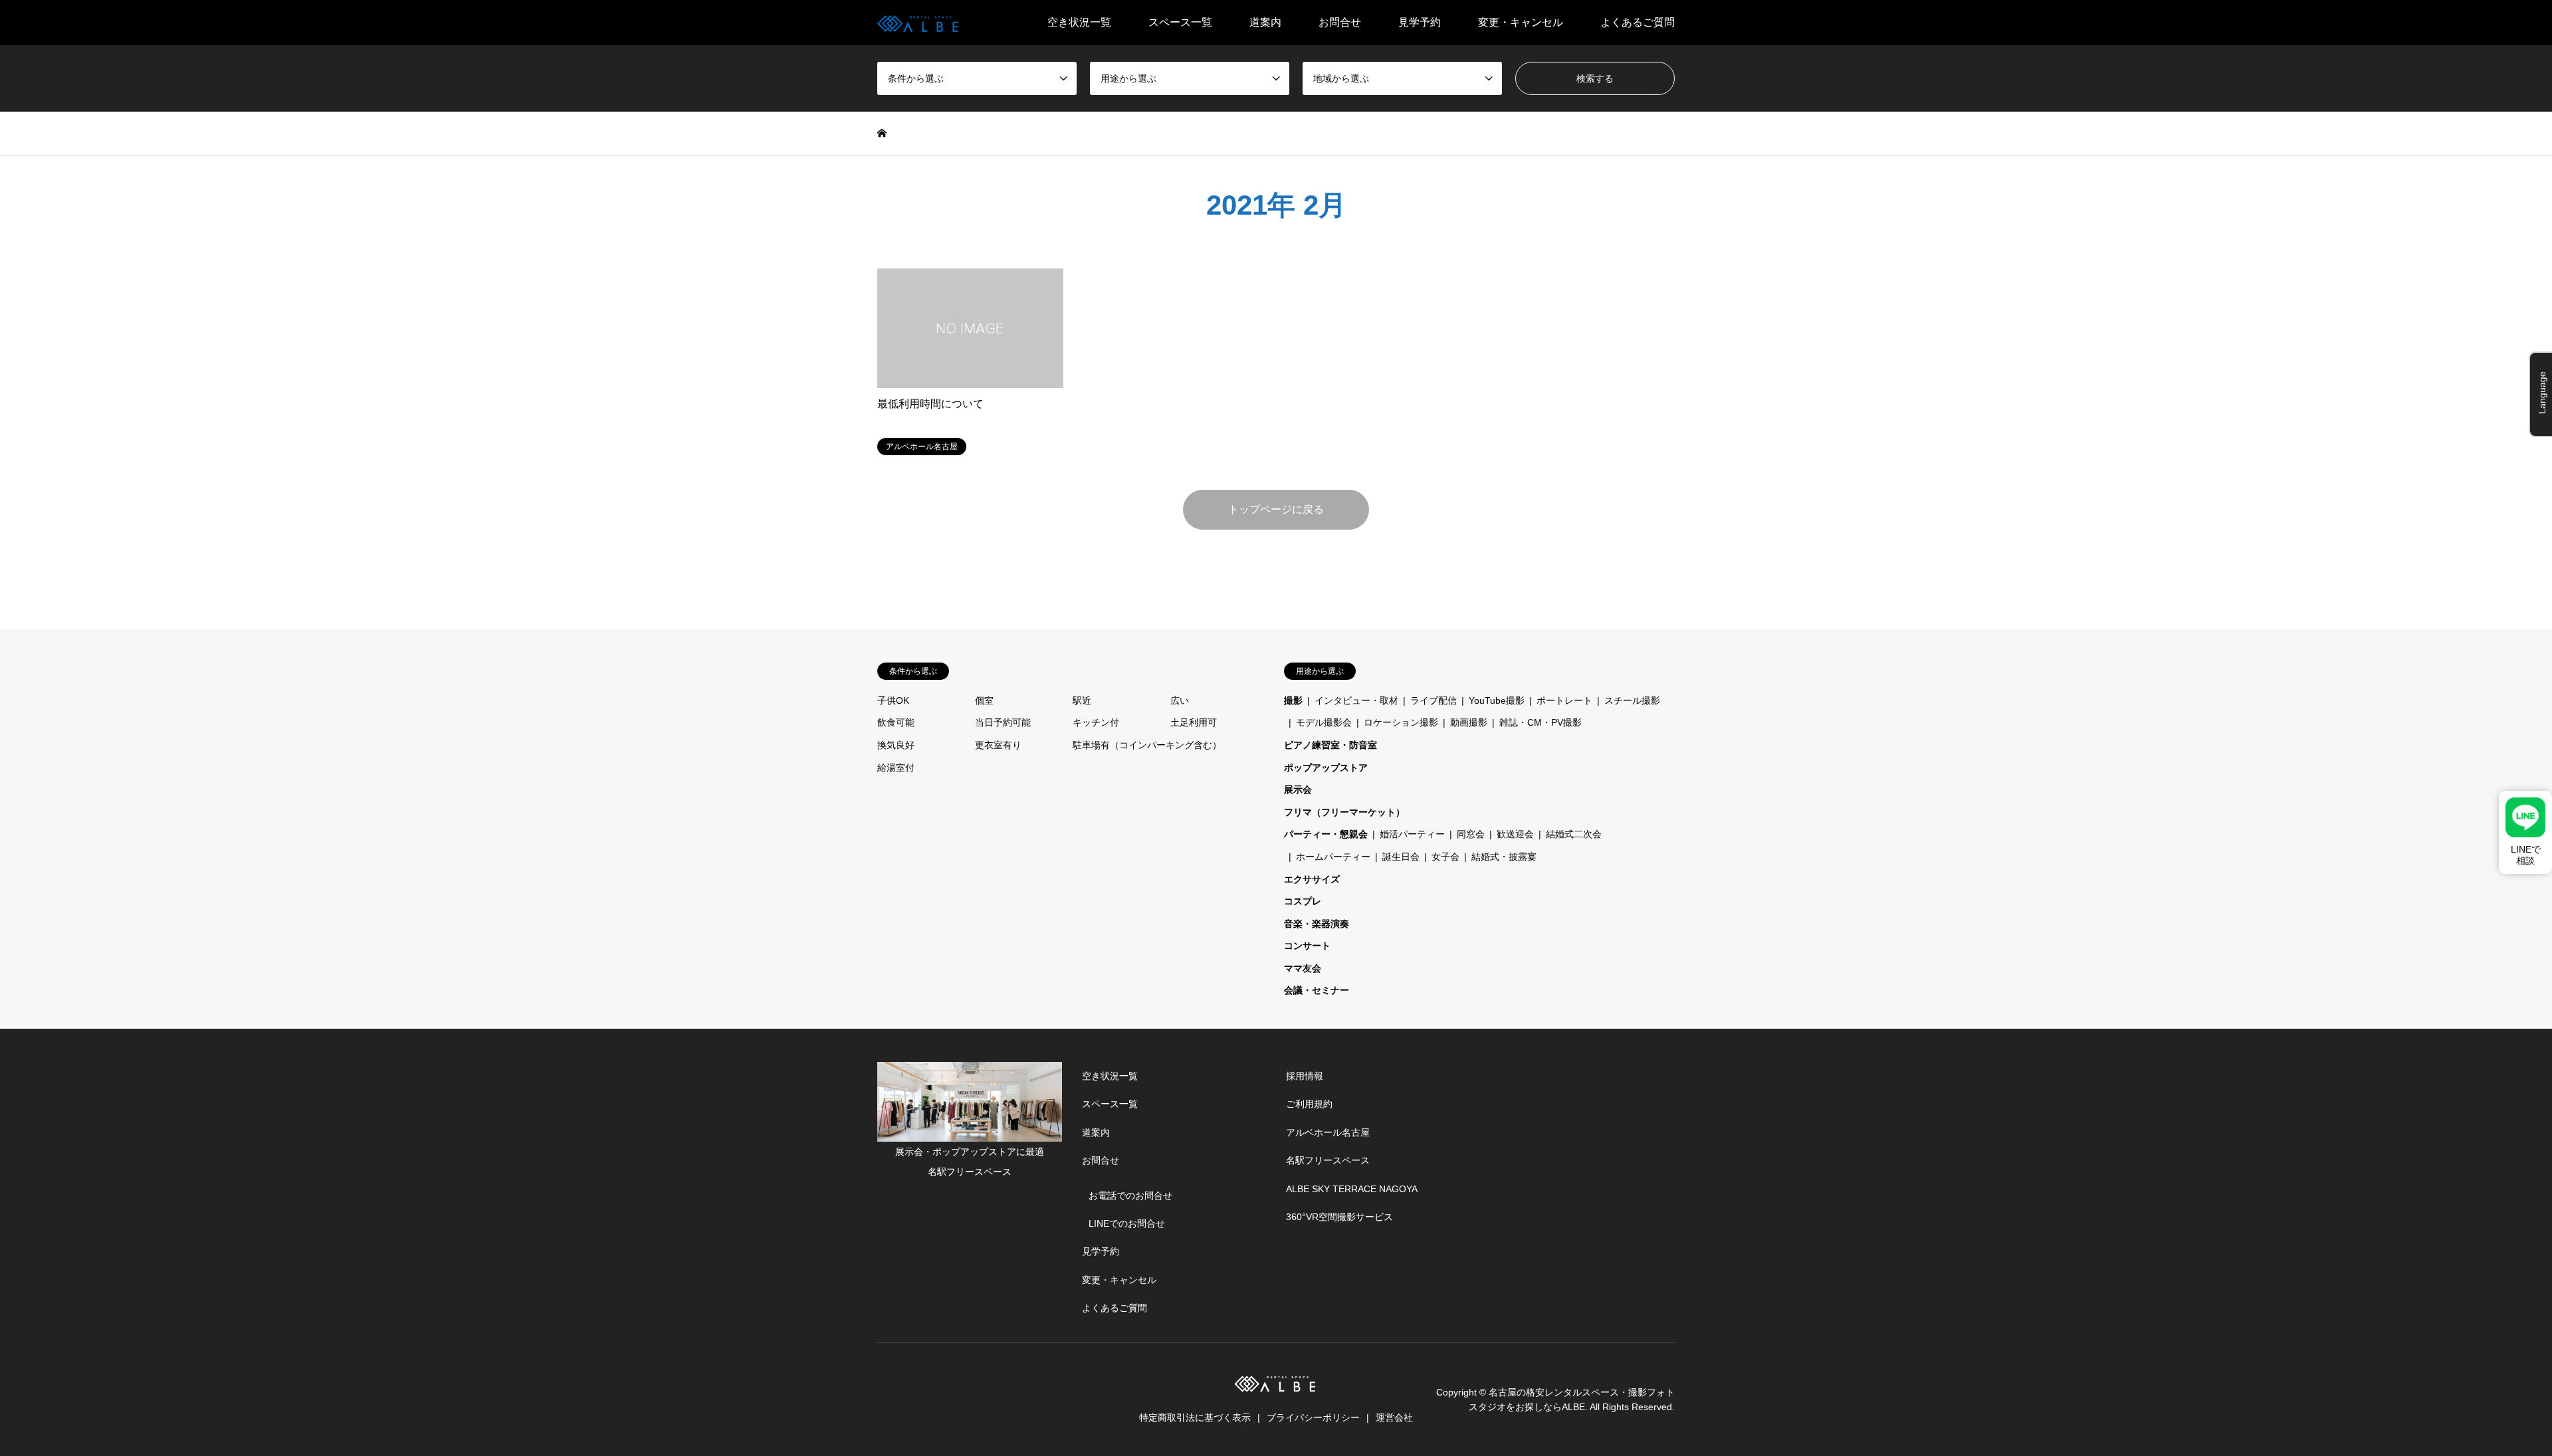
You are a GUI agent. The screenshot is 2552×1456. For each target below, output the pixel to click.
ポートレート (1564, 700)
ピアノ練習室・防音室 (1330, 745)
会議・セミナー (1317, 990)
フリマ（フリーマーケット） (1344, 812)
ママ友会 (1303, 968)
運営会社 (1394, 1417)
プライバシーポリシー (1313, 1417)
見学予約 (1420, 22)
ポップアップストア (1326, 768)
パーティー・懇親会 (1326, 834)
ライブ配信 (1434, 700)
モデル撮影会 (1324, 722)
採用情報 (1305, 1076)
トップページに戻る (1276, 509)
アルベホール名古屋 (1328, 1132)
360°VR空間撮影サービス (1339, 1217)
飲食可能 (896, 722)
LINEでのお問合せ (1127, 1223)
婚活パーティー (1412, 834)
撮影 (1293, 700)
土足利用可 (1194, 722)
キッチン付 (1096, 722)
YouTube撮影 (1497, 700)
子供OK (893, 700)
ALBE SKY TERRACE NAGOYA (1352, 1189)
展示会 (1298, 789)
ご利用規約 (1309, 1104)
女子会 (1445, 857)
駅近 (1082, 700)
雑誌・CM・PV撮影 (1541, 722)
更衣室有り (998, 745)
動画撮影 (1469, 722)
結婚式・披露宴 (1504, 857)
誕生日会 (1401, 857)
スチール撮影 (1632, 700)
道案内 (1265, 22)
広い (1180, 700)
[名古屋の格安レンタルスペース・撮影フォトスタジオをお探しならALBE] (919, 23)
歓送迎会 (1515, 834)
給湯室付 (896, 768)
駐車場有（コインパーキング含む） (1147, 745)
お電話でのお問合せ (1130, 1196)
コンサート (1307, 946)
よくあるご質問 (1638, 22)
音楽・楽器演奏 (1317, 924)
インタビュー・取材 (1356, 700)
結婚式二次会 (1574, 834)
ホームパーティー (1333, 857)
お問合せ (1340, 22)
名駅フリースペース (1328, 1160)
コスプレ (1303, 901)
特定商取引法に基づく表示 (1195, 1417)
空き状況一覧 (1079, 22)
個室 (984, 700)
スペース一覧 (1180, 22)
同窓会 (1471, 834)
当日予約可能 (1003, 722)
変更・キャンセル (1521, 22)
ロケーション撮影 (1401, 722)
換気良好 (896, 745)
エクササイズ (1312, 879)
